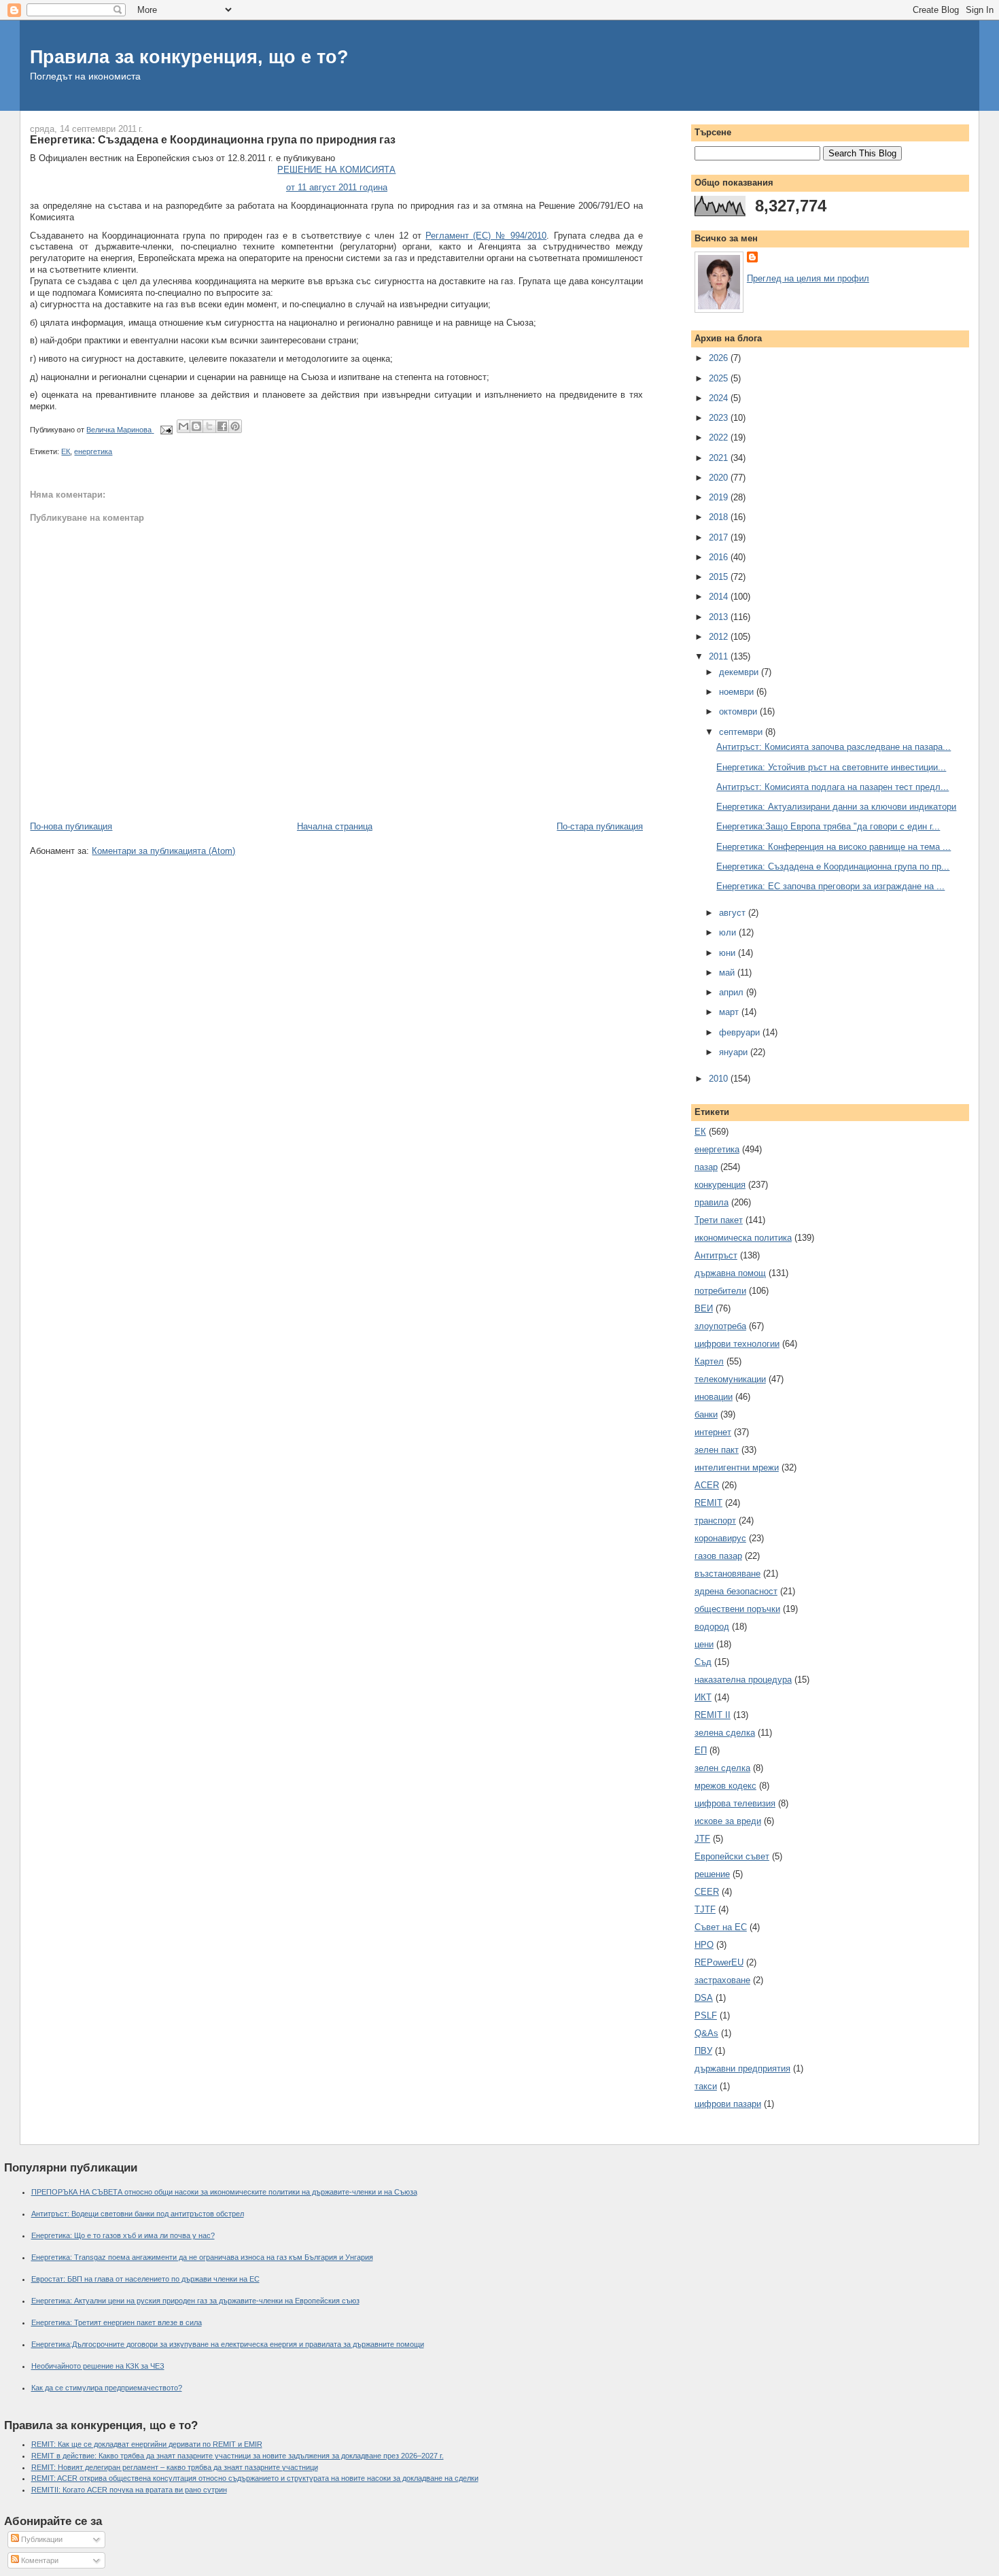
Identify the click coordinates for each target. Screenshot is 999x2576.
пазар (706, 1167)
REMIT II (713, 1715)
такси (706, 2086)
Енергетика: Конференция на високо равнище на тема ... (834, 847)
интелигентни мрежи (737, 1467)
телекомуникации (730, 1379)
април (733, 992)
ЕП (701, 1750)
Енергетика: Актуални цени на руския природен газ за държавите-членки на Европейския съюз (195, 2301)
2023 (720, 418)
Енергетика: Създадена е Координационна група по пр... (833, 866)
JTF (702, 1839)
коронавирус (720, 1538)
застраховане (722, 1980)
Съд (703, 1662)
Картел (709, 1361)
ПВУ (703, 2051)
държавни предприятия (742, 2068)
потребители (720, 1291)
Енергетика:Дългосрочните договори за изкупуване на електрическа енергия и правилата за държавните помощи (228, 2344)
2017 (720, 537)
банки (706, 1414)
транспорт (715, 1521)
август (734, 913)
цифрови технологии (737, 1344)
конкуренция (720, 1185)
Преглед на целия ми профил (808, 278)
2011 (720, 656)
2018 (720, 517)
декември (740, 672)
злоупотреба (720, 1326)
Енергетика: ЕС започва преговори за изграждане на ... (830, 886)
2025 (720, 378)
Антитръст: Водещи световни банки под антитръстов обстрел (138, 2214)
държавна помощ (730, 1273)
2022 (720, 437)
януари (735, 1052)
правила (712, 1202)
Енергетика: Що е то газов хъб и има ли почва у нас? (123, 2235)
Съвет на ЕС (721, 1927)
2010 (720, 1079)
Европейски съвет (732, 1856)
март (730, 1012)
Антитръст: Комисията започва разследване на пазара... (834, 747)
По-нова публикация (71, 826)
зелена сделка (725, 1733)
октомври (739, 711)
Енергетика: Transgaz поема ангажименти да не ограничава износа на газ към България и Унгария (202, 2257)
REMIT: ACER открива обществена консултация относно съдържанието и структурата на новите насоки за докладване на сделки (255, 2478)
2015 (720, 577)
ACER (707, 1485)
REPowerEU (719, 1962)
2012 (720, 637)
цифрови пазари (728, 2104)
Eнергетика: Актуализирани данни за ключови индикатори (836, 807)
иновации (714, 1397)
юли (729, 932)
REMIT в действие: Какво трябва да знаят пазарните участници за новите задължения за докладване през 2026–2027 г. (238, 2456)
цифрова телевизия (735, 1803)
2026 (720, 358)
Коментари (39, 2560)
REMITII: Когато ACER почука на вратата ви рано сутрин (129, 2490)
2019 (720, 497)
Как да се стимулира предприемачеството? (107, 2388)
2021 (720, 458)
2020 (720, 478)
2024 (720, 398)
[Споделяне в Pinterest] (235, 426)
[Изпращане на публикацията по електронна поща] (165, 430)
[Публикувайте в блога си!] (196, 426)
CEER (707, 1892)
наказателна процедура (743, 1680)
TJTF (705, 1909)
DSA (704, 1998)
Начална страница (335, 826)
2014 (720, 597)
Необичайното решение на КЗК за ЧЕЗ (98, 2366)
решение (712, 1874)
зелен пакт (717, 1450)
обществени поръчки (737, 1609)
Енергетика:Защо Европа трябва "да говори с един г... (828, 826)
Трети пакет (719, 1220)
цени (704, 1644)
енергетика (93, 451)
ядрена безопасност (736, 1591)
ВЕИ (704, 1308)
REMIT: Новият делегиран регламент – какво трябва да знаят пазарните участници (175, 2467)
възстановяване (728, 1574)
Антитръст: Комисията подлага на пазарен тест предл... (832, 787)
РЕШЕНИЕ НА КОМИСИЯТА (336, 170)
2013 (720, 617)
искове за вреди (728, 1821)
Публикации (41, 2539)
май (728, 973)
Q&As (706, 2033)
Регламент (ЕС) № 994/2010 (486, 236)
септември (742, 732)
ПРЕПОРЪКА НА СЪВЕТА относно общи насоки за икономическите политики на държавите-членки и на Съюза (224, 2192)
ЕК (66, 451)
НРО (704, 1945)
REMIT (708, 1503)
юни (729, 953)
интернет (713, 1432)
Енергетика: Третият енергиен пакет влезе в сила (117, 2322)
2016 (720, 557)
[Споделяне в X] (209, 426)
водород (712, 1627)
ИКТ (703, 1697)
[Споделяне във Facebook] (222, 426)
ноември (738, 692)
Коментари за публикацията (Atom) (163, 851)
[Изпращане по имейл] (183, 426)
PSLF (706, 2015)
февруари (741, 1032)
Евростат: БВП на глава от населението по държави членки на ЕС (145, 2279)
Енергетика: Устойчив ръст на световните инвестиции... (831, 767)
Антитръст (716, 1255)
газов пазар (718, 1556)
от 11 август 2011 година (337, 187)
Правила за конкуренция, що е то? (189, 57)
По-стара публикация (600, 826)
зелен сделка (722, 1768)
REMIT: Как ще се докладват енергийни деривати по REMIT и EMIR (147, 2444)
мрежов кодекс (725, 1786)
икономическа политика (743, 1238)
